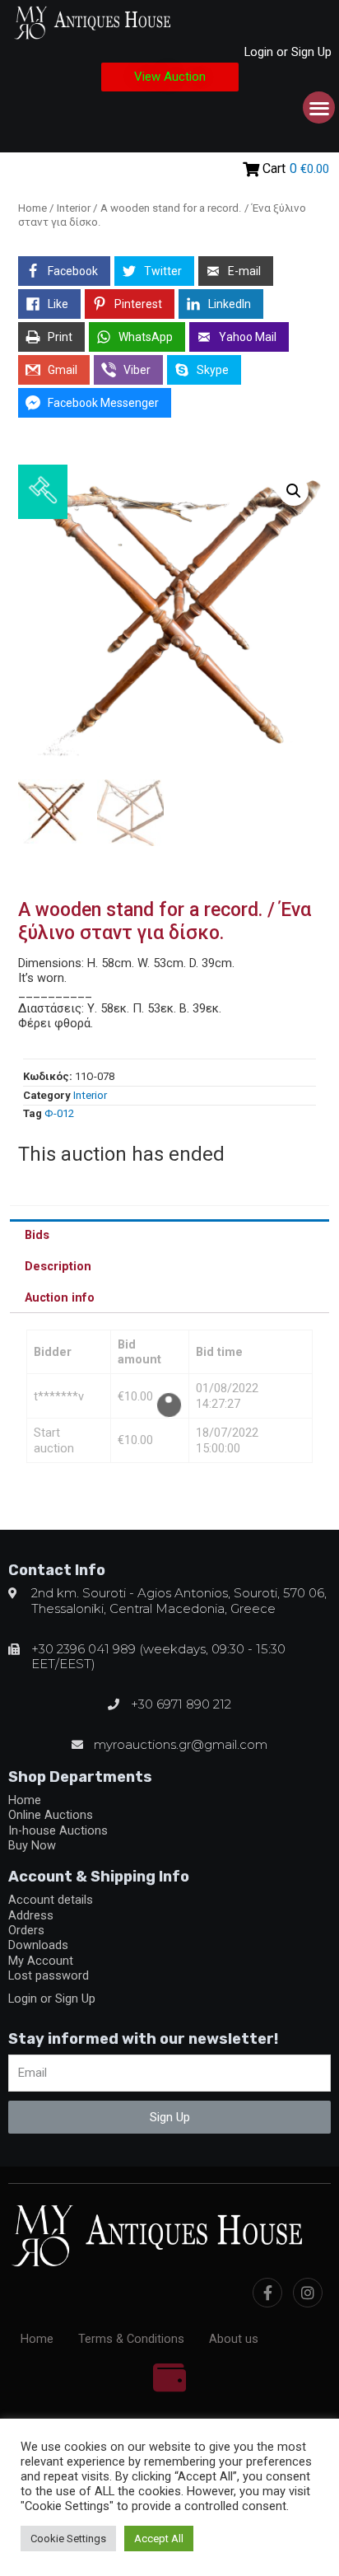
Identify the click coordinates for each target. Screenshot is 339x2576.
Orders (26, 1930)
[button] (170, 77)
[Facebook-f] (267, 2293)
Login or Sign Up (288, 52)
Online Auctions (51, 1815)
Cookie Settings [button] (68, 2539)
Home (33, 208)
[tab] (169, 1235)
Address (31, 1915)
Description (58, 1266)
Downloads (38, 1945)
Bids (37, 1235)
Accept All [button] (159, 2539)
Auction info (60, 1297)
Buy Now (32, 1845)
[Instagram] (308, 2293)
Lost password (49, 1975)
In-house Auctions (58, 1830)
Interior (74, 208)
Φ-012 (59, 1113)
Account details (51, 1900)
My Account (41, 1961)
